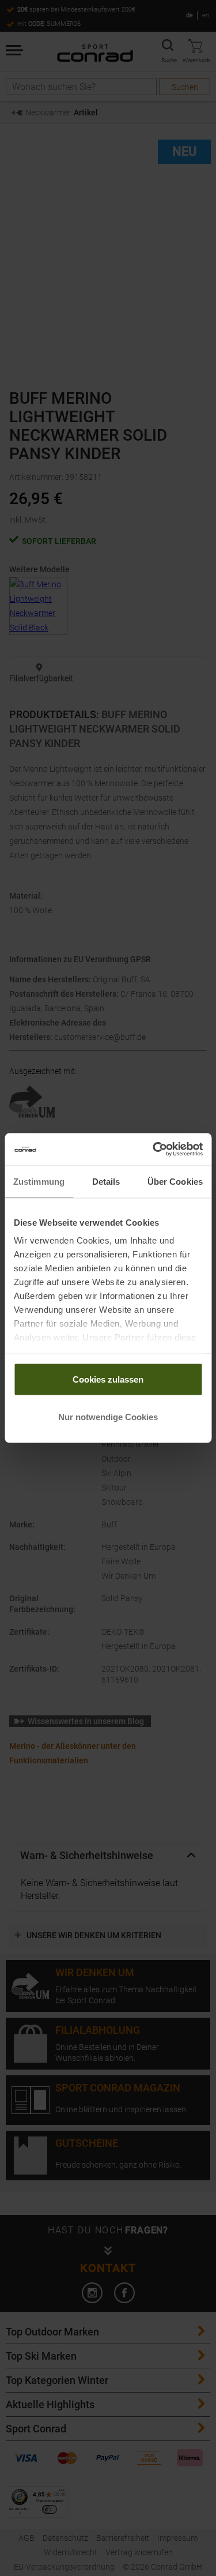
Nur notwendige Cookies (108, 1417)
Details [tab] (106, 1181)
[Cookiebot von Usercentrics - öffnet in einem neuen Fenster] (154, 1150)
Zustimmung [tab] (39, 1181)
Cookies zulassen (108, 1379)
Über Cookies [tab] (175, 1181)
